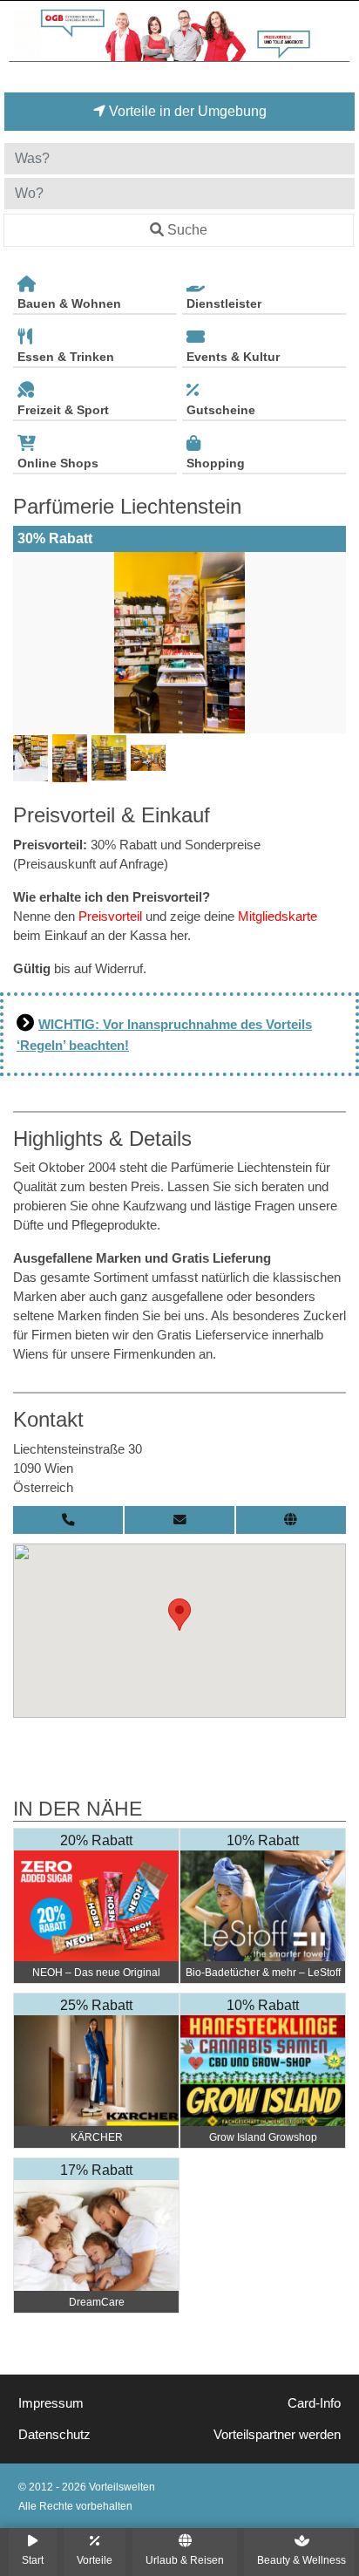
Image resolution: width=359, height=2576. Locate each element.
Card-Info (314, 2403)
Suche (187, 230)
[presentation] (30, 643)
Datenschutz (54, 2435)
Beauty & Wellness (301, 2560)
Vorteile (95, 2560)
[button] (179, 1615)
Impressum (51, 2403)
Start (33, 2560)
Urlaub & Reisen (185, 2560)
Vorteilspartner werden (277, 2435)
